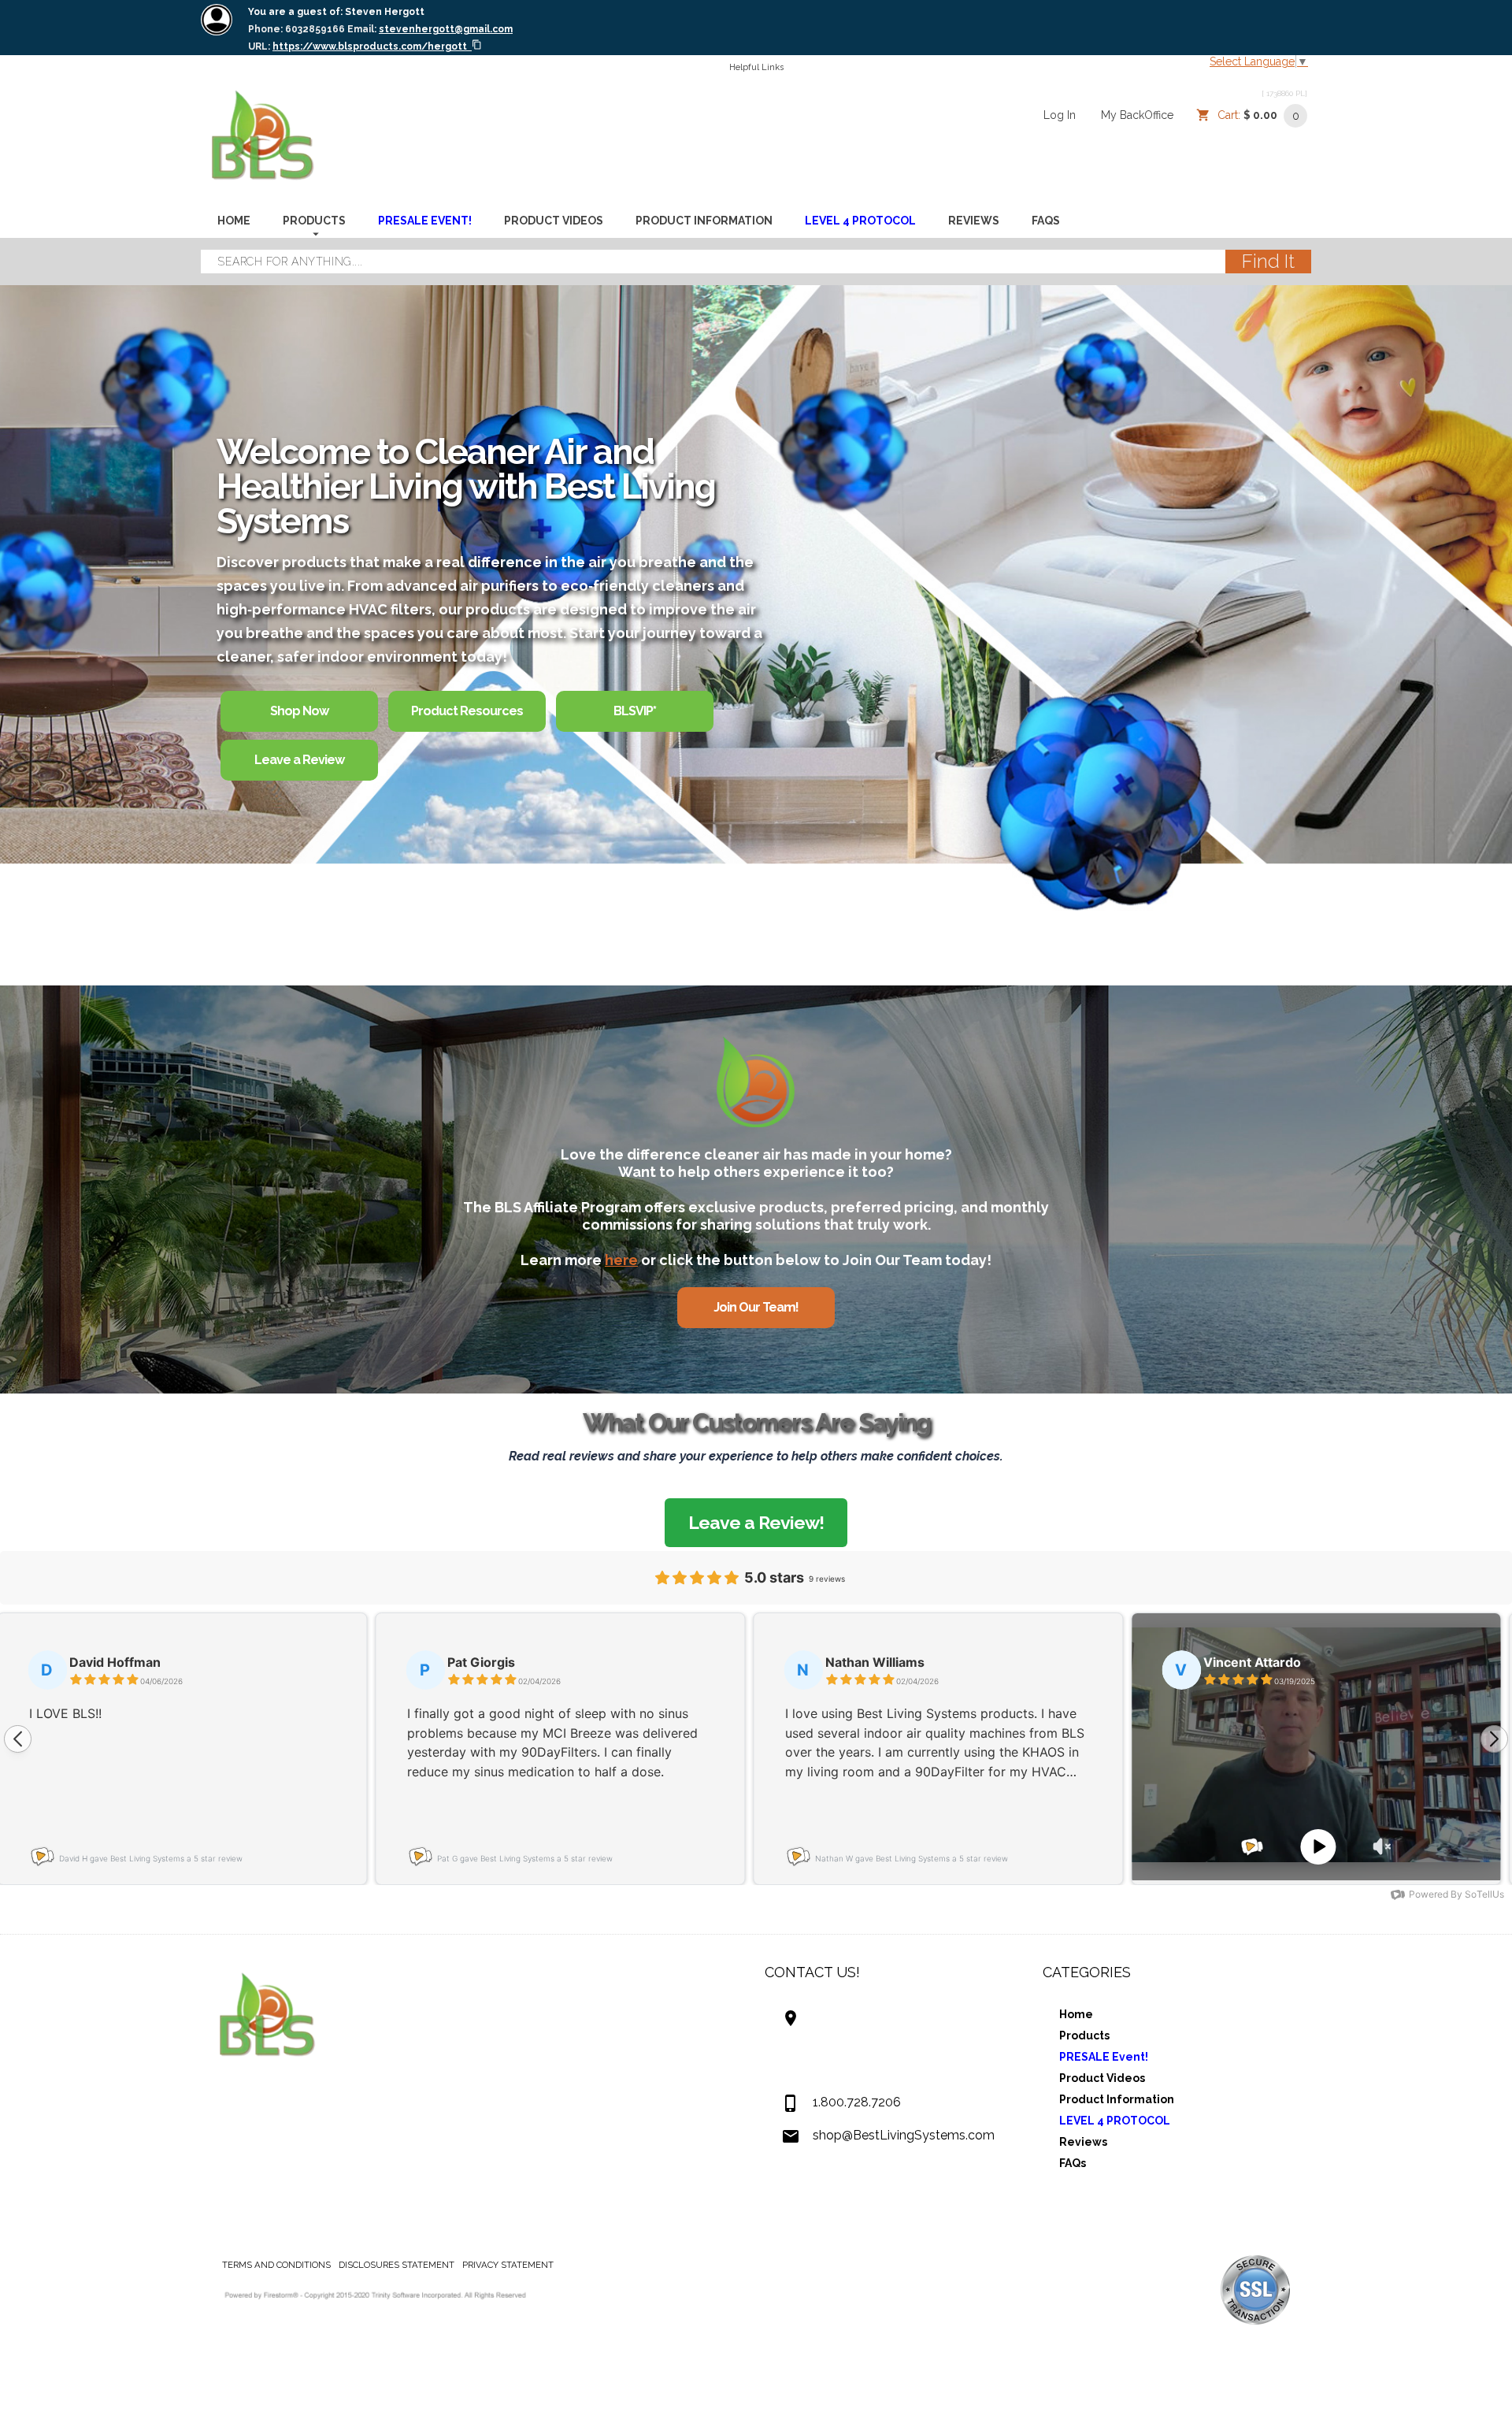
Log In (1060, 115)
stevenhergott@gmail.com (446, 29)
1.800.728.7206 (857, 2102)
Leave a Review (299, 760)
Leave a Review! (756, 1522)
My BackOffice (1137, 115)
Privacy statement (508, 2265)
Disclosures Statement (397, 2265)
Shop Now (299, 711)
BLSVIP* (635, 711)
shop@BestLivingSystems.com (904, 2135)
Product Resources (467, 711)
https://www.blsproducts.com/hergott (370, 46)
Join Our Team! (756, 1307)
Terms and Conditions (276, 2265)
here (621, 1260)
